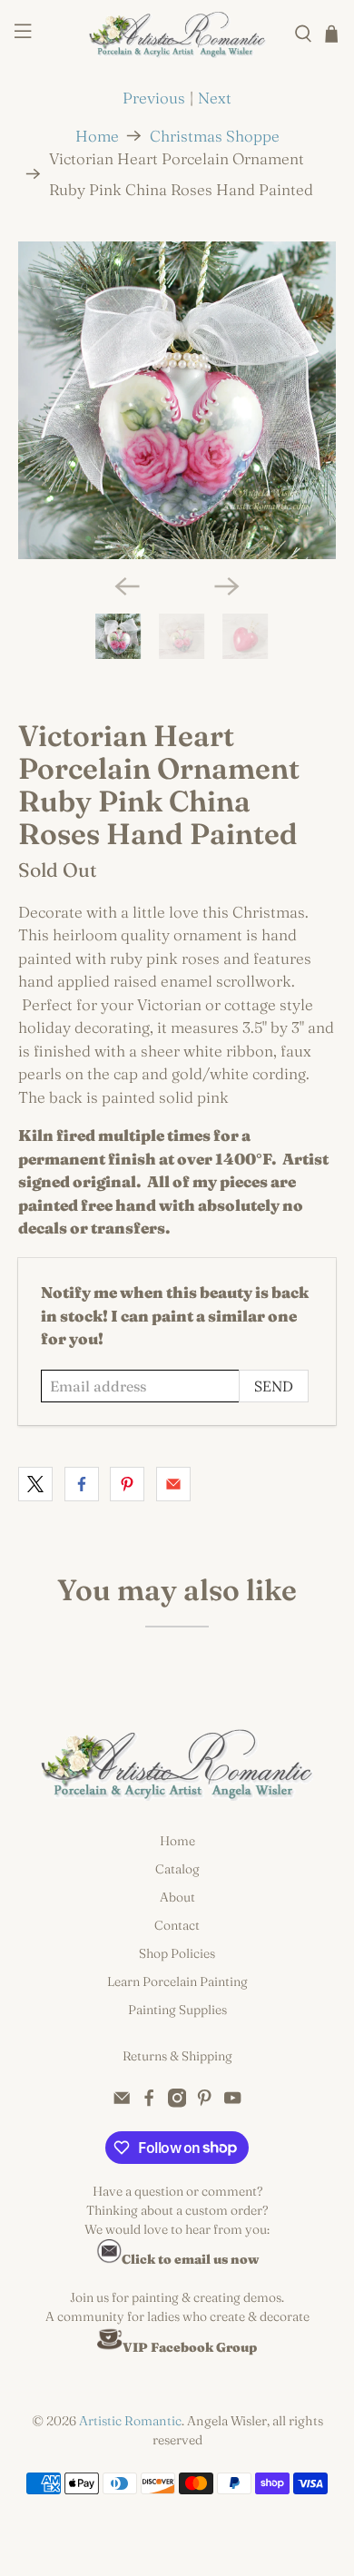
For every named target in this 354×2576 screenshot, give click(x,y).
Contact (177, 1925)
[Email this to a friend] (173, 1484)
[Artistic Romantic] (177, 34)
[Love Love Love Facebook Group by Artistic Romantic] (110, 2347)
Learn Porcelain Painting (177, 1981)
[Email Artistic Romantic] (122, 2103)
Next (215, 98)
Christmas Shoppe (215, 136)
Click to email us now (190, 2259)
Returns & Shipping (177, 2056)
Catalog (177, 1869)
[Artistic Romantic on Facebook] (149, 2103)
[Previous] (127, 586)
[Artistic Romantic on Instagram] (177, 2103)
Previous (154, 98)
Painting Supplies (177, 2010)
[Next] (227, 586)
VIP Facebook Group (190, 2347)
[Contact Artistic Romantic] (109, 2259)
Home (97, 136)
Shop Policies (177, 1953)
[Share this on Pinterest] (127, 1484)
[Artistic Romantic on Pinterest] (204, 2103)
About (177, 1897)
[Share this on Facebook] (82, 1484)
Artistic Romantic (130, 2421)
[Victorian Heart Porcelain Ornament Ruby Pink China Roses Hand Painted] (177, 401)
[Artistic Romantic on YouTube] (232, 2103)
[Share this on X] (35, 1484)
